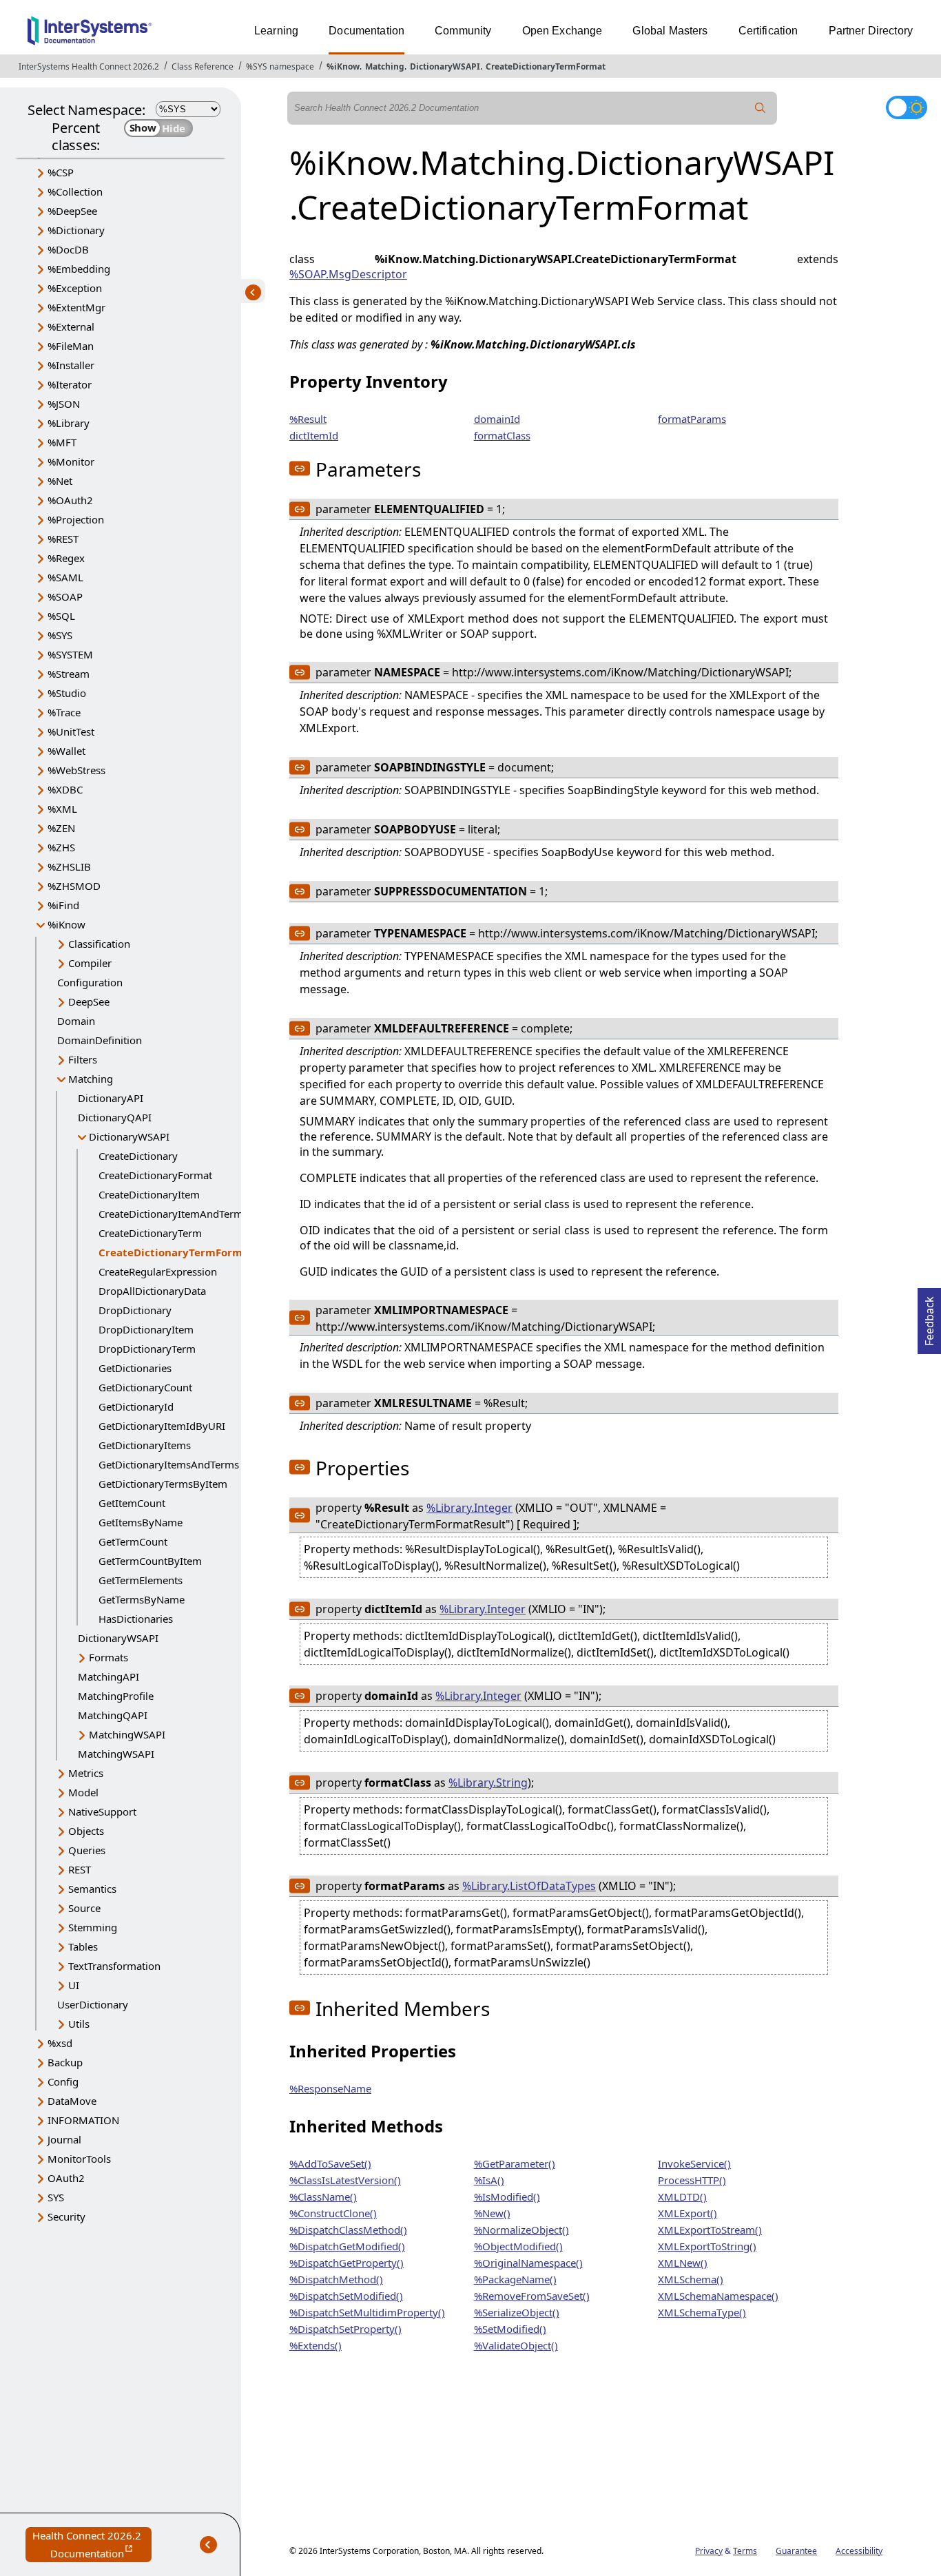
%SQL (61, 616)
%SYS (60, 635)
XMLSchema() (691, 2279)
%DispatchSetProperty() (345, 2329)
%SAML (65, 577)
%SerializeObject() (517, 2312)
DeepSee (89, 1001)
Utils (79, 2024)
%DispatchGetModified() (347, 2246)
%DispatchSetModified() (346, 2296)
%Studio (67, 693)
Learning (276, 31)
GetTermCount (133, 1541)
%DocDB (68, 249)
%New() (492, 2213)
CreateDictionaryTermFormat (546, 66)
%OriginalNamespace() (528, 2263)
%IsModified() (507, 2196)
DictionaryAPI (111, 1098)
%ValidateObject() (516, 2345)
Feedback (929, 1317)
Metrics (86, 1773)
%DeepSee (72, 211)
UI (74, 1985)
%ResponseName (330, 2088)
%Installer (71, 365)
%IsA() (489, 2180)
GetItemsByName (141, 1522)
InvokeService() (694, 2163)
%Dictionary (76, 230)
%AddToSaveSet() (330, 2163)
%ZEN (61, 828)
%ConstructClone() (333, 2213)
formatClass (502, 435)
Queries (87, 1850)
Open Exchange (562, 31)
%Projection (76, 519)
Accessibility (859, 2551)
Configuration (90, 982)
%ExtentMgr (76, 307)
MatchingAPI (108, 1676)
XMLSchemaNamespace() (718, 2296)
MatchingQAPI (113, 1715)
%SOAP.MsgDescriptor (348, 274)
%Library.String (488, 1783)
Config (63, 2081)
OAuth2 (66, 2178)
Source (84, 1908)
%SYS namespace (280, 66)
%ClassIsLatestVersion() (345, 2180)
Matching (385, 66)
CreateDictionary (138, 1156)
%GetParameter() (515, 2163)
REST (80, 1869)
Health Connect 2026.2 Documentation (92, 2545)
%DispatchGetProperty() (347, 2263)
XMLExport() (687, 2213)
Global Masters (670, 31)
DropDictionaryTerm (147, 1349)
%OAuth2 (70, 500)
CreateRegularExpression (158, 1271)
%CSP (61, 172)
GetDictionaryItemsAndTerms (169, 1464)
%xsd (60, 2043)
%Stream (69, 674)
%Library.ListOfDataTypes (529, 1886)
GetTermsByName (142, 1599)
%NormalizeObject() (521, 2230)
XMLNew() (683, 2263)
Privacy (709, 2551)
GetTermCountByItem (150, 1561)
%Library (69, 423)
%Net (60, 481)
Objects (86, 1831)
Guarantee (796, 2551)
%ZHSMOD (74, 886)
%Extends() (316, 2345)
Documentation (366, 31)
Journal (64, 2139)
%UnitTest (71, 731)
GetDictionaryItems (145, 1445)
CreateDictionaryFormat (155, 1175)
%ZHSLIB (69, 866)
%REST (63, 539)
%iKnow (343, 66)
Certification (768, 31)
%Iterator (70, 384)
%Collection (75, 191)
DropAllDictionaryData (152, 1291)
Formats (108, 1657)
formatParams (692, 419)
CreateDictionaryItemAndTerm (171, 1214)
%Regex (66, 558)
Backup (65, 2062)
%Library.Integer (469, 1508)
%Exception (75, 288)
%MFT (62, 442)
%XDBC (65, 789)
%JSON (64, 404)
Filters (83, 1059)
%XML (62, 809)
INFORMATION (83, 2120)
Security (66, 2216)
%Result (308, 419)
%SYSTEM (70, 654)
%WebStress (76, 770)
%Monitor (71, 461)
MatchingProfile (116, 1696)
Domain (76, 1021)
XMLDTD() (682, 2196)
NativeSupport (102, 1811)
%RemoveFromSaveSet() (532, 2296)
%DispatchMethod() (336, 2279)
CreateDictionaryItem (149, 1194)
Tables (83, 1946)
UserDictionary (93, 2004)
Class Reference (203, 66)
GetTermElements (141, 1580)
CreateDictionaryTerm (150, 1233)
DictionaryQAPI (115, 1117)
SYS (56, 2197)
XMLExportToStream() (710, 2230)
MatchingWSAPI (127, 1734)
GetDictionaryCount (145, 1387)
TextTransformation (114, 1966)
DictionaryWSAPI (445, 66)
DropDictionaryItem (146, 1329)
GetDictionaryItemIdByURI (162, 1426)
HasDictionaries (136, 1619)
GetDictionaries (135, 1368)
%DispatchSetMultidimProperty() (367, 2312)
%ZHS (61, 847)
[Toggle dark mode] (907, 107)
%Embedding (79, 269)
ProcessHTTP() (692, 2180)
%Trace (64, 712)
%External (71, 326)
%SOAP (65, 596)
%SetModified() (510, 2329)
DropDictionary (135, 1310)
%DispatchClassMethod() (348, 2230)
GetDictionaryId (136, 1406)
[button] (300, 468)
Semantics (92, 1889)
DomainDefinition (100, 1040)
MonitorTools (79, 2159)
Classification (99, 944)
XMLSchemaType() (702, 2312)
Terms (745, 2551)
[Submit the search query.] (761, 108)
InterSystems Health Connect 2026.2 (89, 66)
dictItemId (314, 435)
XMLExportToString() (707, 2246)
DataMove (72, 2101)
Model (83, 1792)
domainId (497, 419)
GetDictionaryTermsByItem (163, 1484)
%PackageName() (515, 2279)
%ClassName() (323, 2196)
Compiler (90, 963)
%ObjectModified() (518, 2246)
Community (463, 31)
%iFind (63, 905)
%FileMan (71, 346)
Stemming (93, 1927)
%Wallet (66, 751)
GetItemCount (132, 1503)
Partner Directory (871, 31)
